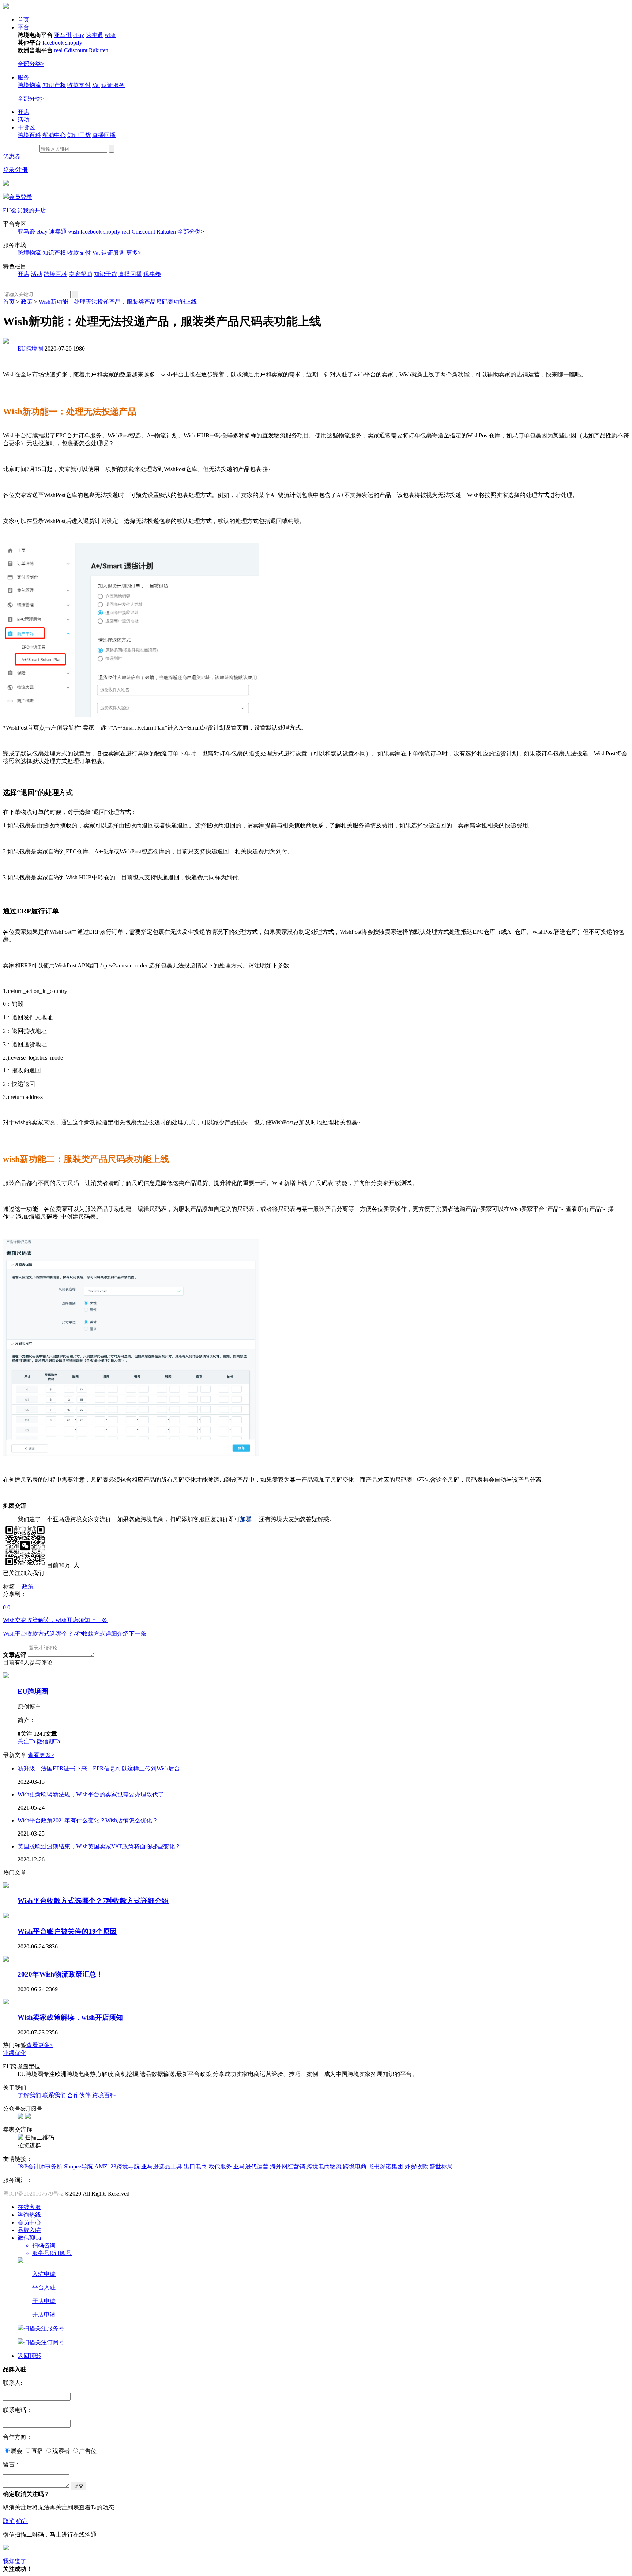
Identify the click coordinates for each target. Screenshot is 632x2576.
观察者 (61, 2451)
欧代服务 (220, 2166)
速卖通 (94, 35)
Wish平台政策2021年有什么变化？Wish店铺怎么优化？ (88, 1820)
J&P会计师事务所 (40, 2166)
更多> (134, 253)
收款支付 (79, 85)
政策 (27, 302)
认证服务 (113, 85)
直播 (37, 2451)
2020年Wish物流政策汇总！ (60, 1974)
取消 (9, 2521)
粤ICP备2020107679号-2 (34, 2194)
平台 (23, 27)
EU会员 (13, 210)
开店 (23, 112)
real (59, 50)
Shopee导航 (79, 2166)
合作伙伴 (79, 2095)
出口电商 (195, 2166)
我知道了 (15, 2561)
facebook (53, 43)
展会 (16, 2451)
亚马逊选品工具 (162, 2166)
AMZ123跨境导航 (117, 2166)
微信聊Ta (48, 1741)
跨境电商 (355, 2166)
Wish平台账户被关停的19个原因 (67, 1931)
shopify (74, 43)
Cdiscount (76, 50)
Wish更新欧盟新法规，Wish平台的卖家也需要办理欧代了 (91, 1794)
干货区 (26, 127)
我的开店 (34, 210)
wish (110, 35)
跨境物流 (29, 85)
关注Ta (26, 1741)
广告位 (88, 2451)
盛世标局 (441, 2166)
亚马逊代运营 (251, 2166)
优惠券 (12, 156)
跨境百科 (29, 135)
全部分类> (31, 64)
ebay (79, 35)
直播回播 (104, 135)
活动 (23, 120)
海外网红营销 (287, 2166)
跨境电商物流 (324, 2166)
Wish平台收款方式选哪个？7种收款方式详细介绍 (75, 1634)
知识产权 (54, 85)
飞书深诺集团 (385, 2166)
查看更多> (41, 1755)
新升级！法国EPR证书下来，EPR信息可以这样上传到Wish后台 (99, 1768)
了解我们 (29, 2095)
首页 (23, 20)
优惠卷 (152, 274)
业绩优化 (15, 2053)
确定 (22, 2521)
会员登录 (20, 197)
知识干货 (79, 135)
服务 (23, 77)
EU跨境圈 (30, 348)
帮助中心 (54, 135)
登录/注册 (15, 170)
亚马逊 (63, 35)
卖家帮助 (80, 274)
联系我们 (54, 2095)
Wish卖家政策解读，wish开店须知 (55, 1620)
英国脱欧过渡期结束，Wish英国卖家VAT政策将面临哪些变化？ (99, 1846)
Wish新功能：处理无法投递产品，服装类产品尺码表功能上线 (118, 302)
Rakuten (99, 50)
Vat (96, 85)
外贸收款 (416, 2166)
